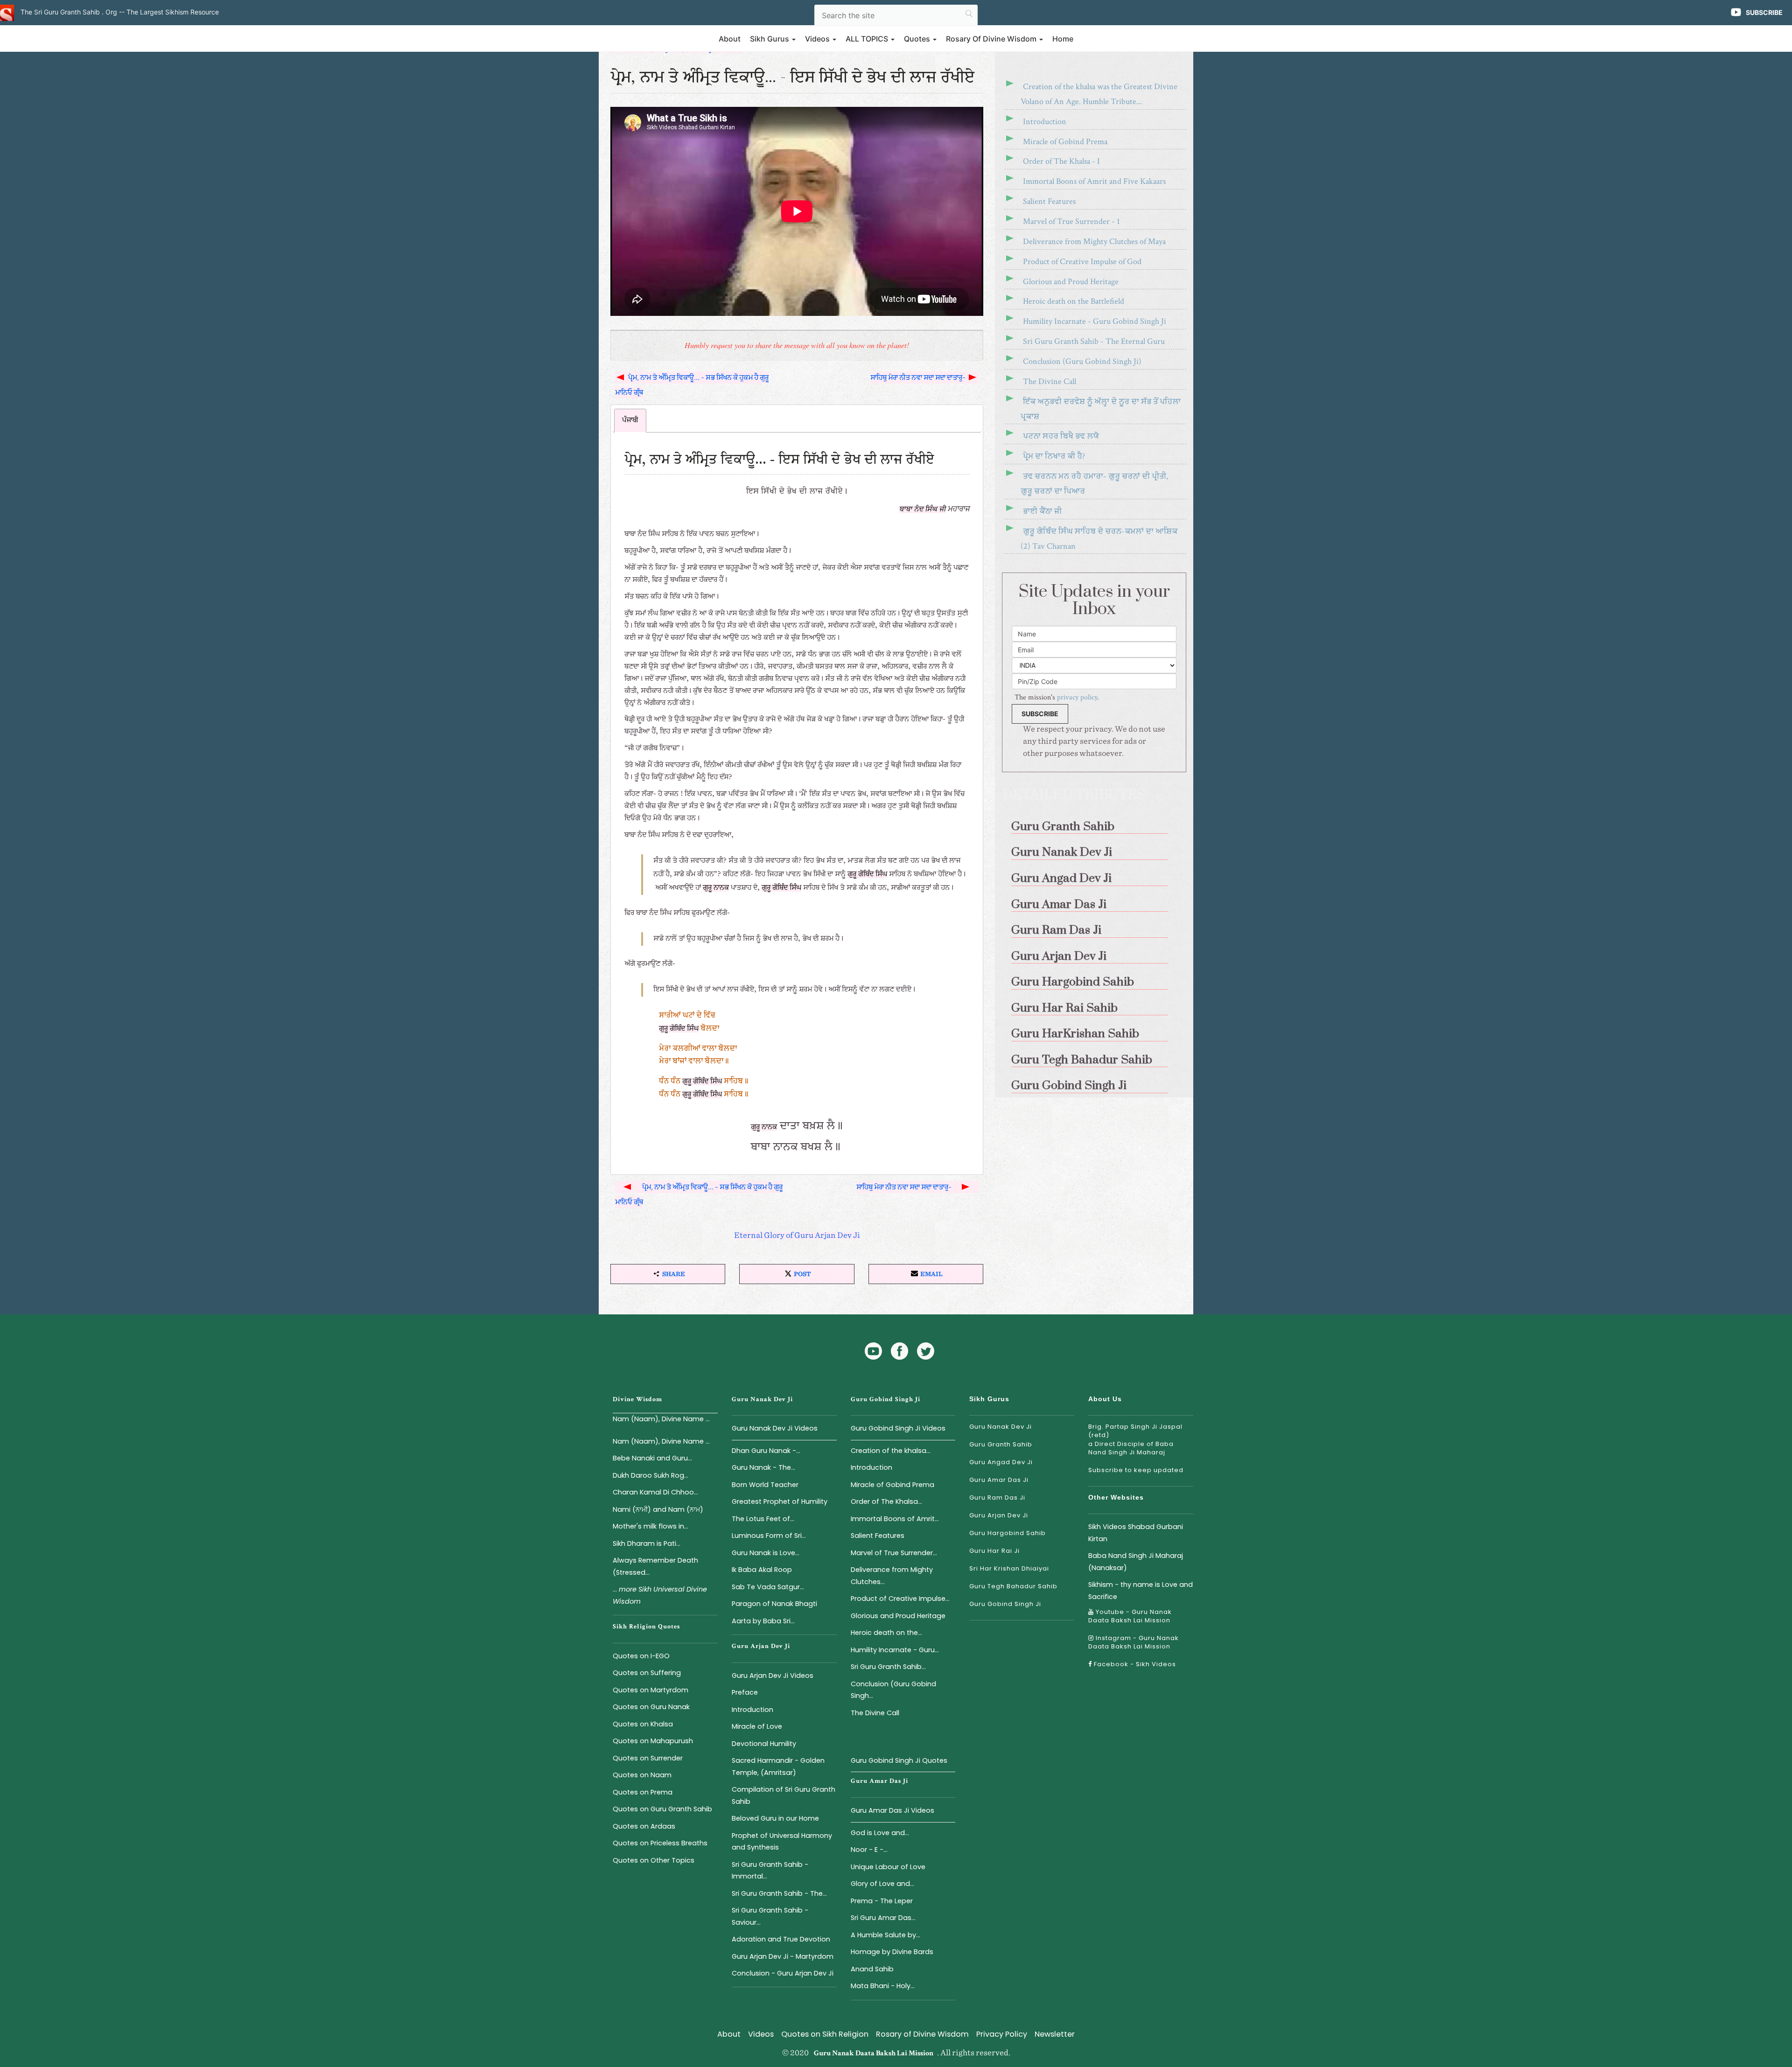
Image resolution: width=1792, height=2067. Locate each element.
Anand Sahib (872, 1969)
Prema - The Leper (882, 1901)
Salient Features (1049, 201)
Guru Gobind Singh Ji (885, 1399)
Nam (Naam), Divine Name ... (661, 1419)
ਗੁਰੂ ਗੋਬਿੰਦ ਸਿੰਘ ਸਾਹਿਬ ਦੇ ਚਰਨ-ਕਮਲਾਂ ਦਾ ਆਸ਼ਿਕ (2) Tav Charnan (1099, 539)
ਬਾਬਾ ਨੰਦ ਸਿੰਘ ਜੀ (923, 510)
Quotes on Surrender (648, 1758)
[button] (668, 1274)
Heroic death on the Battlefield (1074, 301)
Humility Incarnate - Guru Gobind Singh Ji (1095, 321)
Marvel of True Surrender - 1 (1071, 221)
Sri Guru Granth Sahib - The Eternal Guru (1094, 341)
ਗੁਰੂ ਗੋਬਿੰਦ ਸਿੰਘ (867, 874)
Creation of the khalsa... (891, 1451)
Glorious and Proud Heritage (1071, 282)
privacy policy (1077, 697)
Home (1063, 39)
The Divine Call (1050, 381)
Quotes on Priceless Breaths (660, 1843)
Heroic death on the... (886, 1633)
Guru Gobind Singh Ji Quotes (899, 1760)
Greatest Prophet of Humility (780, 1501)
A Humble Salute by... (885, 1935)
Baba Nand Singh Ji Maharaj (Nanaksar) (1136, 1561)
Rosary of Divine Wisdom (922, 2034)
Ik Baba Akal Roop (762, 1570)
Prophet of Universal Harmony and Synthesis (782, 1841)
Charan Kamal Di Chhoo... (655, 1492)
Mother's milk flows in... (651, 1526)
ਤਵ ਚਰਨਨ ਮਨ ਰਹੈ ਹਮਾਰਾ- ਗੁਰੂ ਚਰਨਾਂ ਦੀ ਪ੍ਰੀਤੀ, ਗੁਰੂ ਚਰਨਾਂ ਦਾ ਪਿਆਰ (1094, 484)
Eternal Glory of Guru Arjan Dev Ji (797, 1236)
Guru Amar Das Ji (879, 1781)
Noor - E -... (869, 1850)
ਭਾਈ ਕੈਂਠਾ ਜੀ (1042, 511)
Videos (761, 2034)
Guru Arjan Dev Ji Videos (773, 1676)
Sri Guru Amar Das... (883, 1918)
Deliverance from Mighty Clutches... (892, 1575)
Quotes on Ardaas (644, 1826)
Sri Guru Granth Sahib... (888, 1667)
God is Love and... (880, 1833)
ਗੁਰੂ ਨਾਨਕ (716, 888)
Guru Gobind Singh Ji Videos (898, 1428)
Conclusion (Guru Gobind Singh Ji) (1082, 361)
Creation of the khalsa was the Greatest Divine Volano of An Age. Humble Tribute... (1099, 94)
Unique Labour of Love (888, 1867)
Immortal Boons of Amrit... (895, 1519)
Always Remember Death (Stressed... (655, 1566)
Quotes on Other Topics (654, 1860)
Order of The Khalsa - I (1061, 161)
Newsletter (1055, 2034)
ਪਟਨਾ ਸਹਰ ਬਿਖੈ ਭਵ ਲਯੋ (1061, 436)
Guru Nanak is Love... (766, 1553)
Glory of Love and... (882, 1884)
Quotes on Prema (643, 1792)
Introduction (1045, 122)
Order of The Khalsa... (886, 1501)
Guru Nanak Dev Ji (762, 1399)
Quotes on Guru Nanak (651, 1707)
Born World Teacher (765, 1485)
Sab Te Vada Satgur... (768, 1587)
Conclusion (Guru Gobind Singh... (893, 1690)
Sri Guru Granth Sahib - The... (779, 1893)
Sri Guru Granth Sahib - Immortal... (770, 1870)
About (730, 39)
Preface (745, 1692)
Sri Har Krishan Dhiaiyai (1009, 1568)
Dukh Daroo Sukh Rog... (651, 1475)
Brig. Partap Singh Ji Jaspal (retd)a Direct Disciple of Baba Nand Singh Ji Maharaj (1135, 1439)
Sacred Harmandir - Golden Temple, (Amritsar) (778, 1766)
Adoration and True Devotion (781, 1939)
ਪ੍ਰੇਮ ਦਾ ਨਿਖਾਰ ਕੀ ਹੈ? (1054, 456)
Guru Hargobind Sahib (1008, 1533)
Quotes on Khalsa (643, 1724)
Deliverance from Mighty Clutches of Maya (1094, 241)
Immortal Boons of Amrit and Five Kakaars (1094, 181)
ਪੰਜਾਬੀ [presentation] (630, 420)
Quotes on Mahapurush (653, 1741)
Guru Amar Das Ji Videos (892, 1810)
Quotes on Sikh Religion (825, 2034)
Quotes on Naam (642, 1775)
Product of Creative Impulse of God (1082, 262)
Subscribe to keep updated (1136, 1470)
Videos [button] (818, 39)
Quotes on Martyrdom (651, 1690)
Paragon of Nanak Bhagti (774, 1604)
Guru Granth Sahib (1001, 1444)
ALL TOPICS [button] (868, 39)
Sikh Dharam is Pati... (647, 1543)
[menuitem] (1094, 823)
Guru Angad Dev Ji (1001, 1462)
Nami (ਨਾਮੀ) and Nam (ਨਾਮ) (658, 1509)
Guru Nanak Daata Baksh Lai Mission (874, 2053)
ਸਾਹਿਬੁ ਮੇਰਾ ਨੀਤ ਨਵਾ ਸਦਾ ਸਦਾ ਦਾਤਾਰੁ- (919, 377)
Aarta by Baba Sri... (763, 1621)
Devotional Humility (764, 1744)
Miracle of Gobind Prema (1065, 142)
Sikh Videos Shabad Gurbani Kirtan (1136, 1533)
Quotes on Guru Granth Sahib (662, 1809)
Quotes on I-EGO (641, 1656)
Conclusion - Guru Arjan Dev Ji (783, 1973)
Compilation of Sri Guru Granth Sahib (784, 1795)
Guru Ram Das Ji (997, 1498)
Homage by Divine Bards (892, 1952)
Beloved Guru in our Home (775, 1818)
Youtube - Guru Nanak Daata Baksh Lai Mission (1130, 1616)
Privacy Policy (1002, 2034)
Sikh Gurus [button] (770, 39)
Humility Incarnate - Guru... (895, 1650)
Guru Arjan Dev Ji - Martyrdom (783, 1956)
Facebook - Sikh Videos (1134, 1664)
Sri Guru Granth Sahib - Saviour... (770, 1916)
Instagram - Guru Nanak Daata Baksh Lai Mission (1134, 1642)
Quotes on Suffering (647, 1673)
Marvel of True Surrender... (894, 1553)
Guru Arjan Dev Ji (761, 1646)
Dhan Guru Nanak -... (766, 1451)
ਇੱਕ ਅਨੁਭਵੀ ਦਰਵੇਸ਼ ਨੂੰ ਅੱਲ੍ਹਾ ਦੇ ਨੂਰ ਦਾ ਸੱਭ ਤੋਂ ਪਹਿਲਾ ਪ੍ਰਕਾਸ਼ (1101, 409)
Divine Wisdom (637, 1399)
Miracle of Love (757, 1726)
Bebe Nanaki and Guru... (652, 1458)
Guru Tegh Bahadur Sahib (1013, 1586)
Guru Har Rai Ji (994, 1551)
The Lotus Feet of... (763, 1519)
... (660, 1595)
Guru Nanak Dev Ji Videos (775, 1428)
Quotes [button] (918, 39)
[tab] (630, 421)
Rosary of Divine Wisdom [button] (992, 39)
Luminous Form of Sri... (769, 1536)
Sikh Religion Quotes (646, 1627)
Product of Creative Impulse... (900, 1599)
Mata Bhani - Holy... (883, 1986)
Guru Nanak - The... (763, 1467)
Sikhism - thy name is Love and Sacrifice (1141, 1590)
